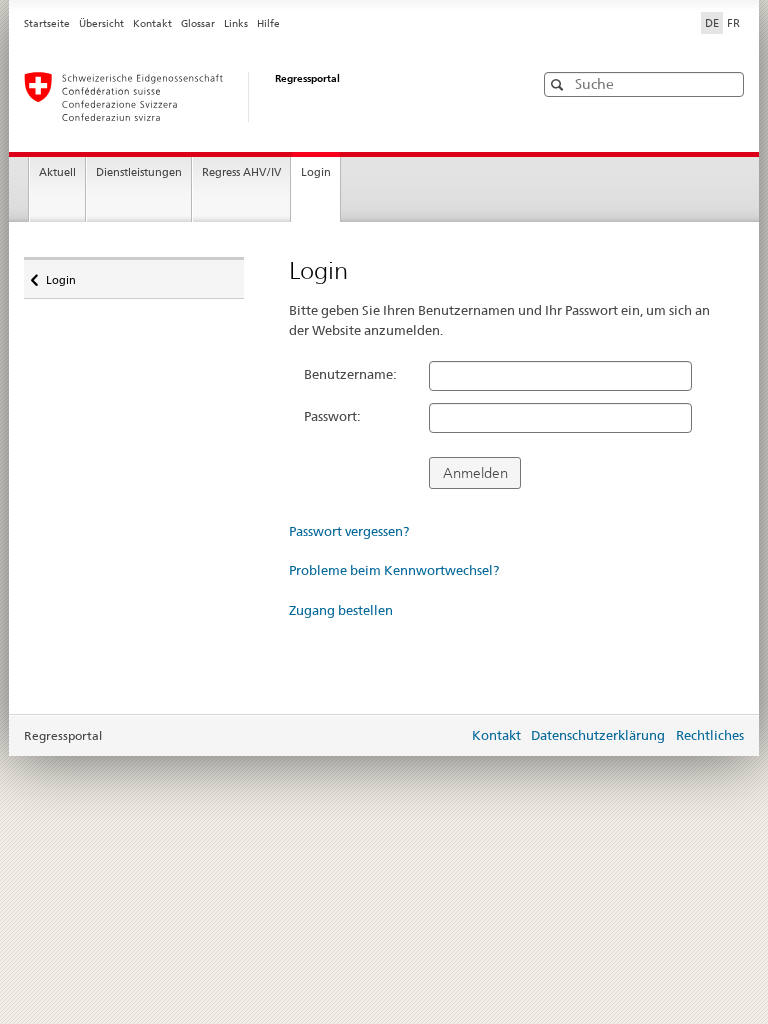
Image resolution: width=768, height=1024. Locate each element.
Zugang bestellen (341, 610)
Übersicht (101, 23)
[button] (727, 83)
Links (236, 23)
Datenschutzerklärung (598, 735)
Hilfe (268, 23)
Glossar (198, 23)
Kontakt (152, 23)
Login (316, 172)
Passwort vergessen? (349, 531)
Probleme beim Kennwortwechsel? (394, 570)
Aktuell (57, 172)
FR (733, 23)
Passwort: (332, 416)
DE (712, 23)
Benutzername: (350, 374)
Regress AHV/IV (241, 172)
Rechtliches (710, 735)
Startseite (47, 23)
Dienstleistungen (139, 172)
